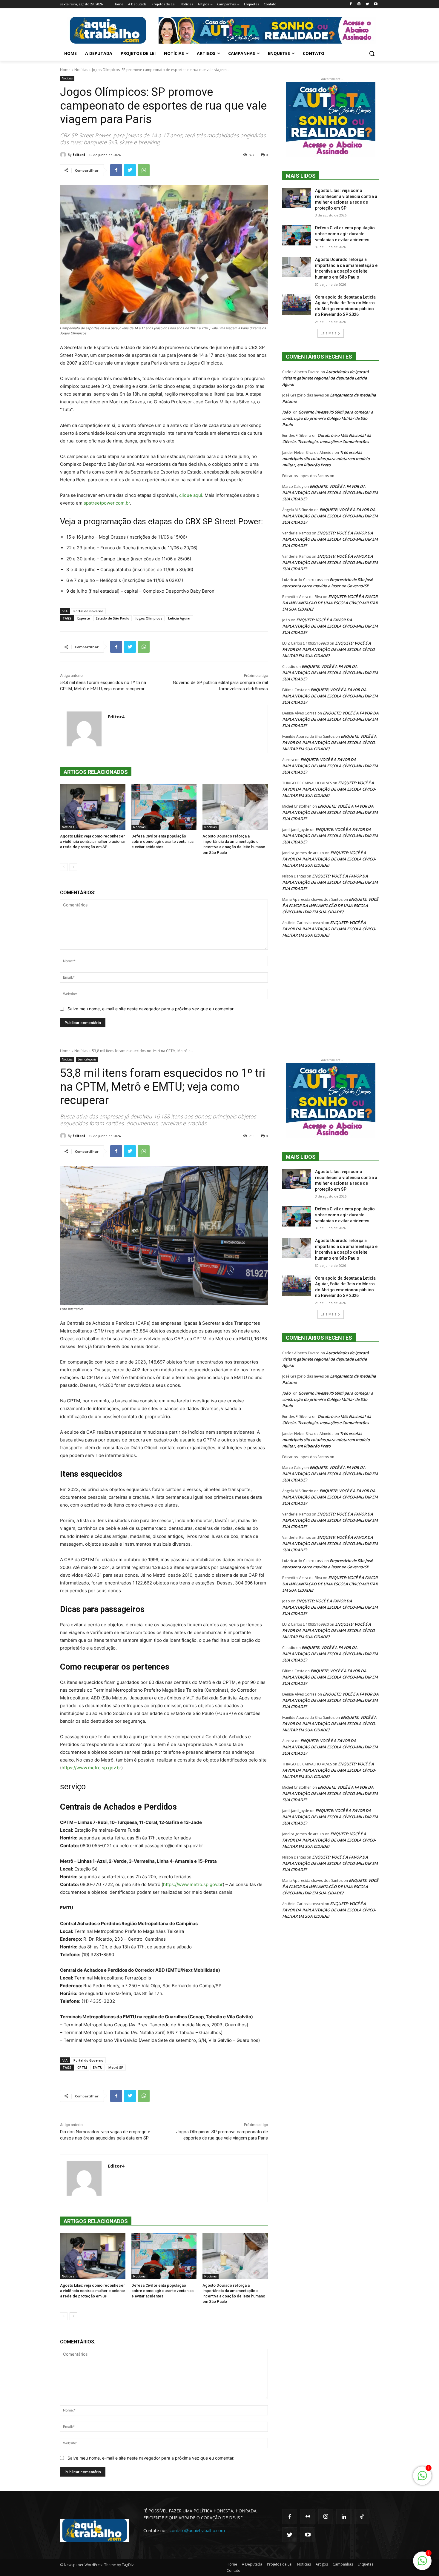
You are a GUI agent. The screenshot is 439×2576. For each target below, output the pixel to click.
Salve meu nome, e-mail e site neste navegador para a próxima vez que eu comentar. (151, 1009)
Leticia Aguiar (179, 618)
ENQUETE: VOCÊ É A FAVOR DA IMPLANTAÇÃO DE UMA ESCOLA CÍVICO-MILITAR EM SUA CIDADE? (330, 493)
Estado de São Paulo (113, 618)
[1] (422, 2564)
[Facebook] (351, 4)
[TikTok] (362, 2517)
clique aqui (191, 495)
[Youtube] (376, 4)
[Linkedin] (344, 2517)
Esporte (84, 618)
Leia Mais (329, 333)
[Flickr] (308, 2517)
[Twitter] (367, 4)
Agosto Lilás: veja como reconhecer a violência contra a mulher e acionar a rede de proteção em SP (93, 841)
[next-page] (73, 867)
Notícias (81, 70)
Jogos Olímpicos (149, 618)
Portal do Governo (88, 611)
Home (65, 70)
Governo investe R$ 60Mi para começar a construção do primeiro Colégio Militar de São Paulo (328, 418)
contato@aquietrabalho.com (197, 2530)
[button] (372, 53)
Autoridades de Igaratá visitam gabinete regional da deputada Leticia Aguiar (326, 378)
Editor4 (79, 155)
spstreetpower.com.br (107, 503)
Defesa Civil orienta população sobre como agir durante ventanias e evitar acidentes (162, 841)
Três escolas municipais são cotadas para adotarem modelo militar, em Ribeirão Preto (326, 459)
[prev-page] (64, 867)
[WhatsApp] (144, 170)
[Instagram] (359, 4)
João (286, 412)
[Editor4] (64, 155)
